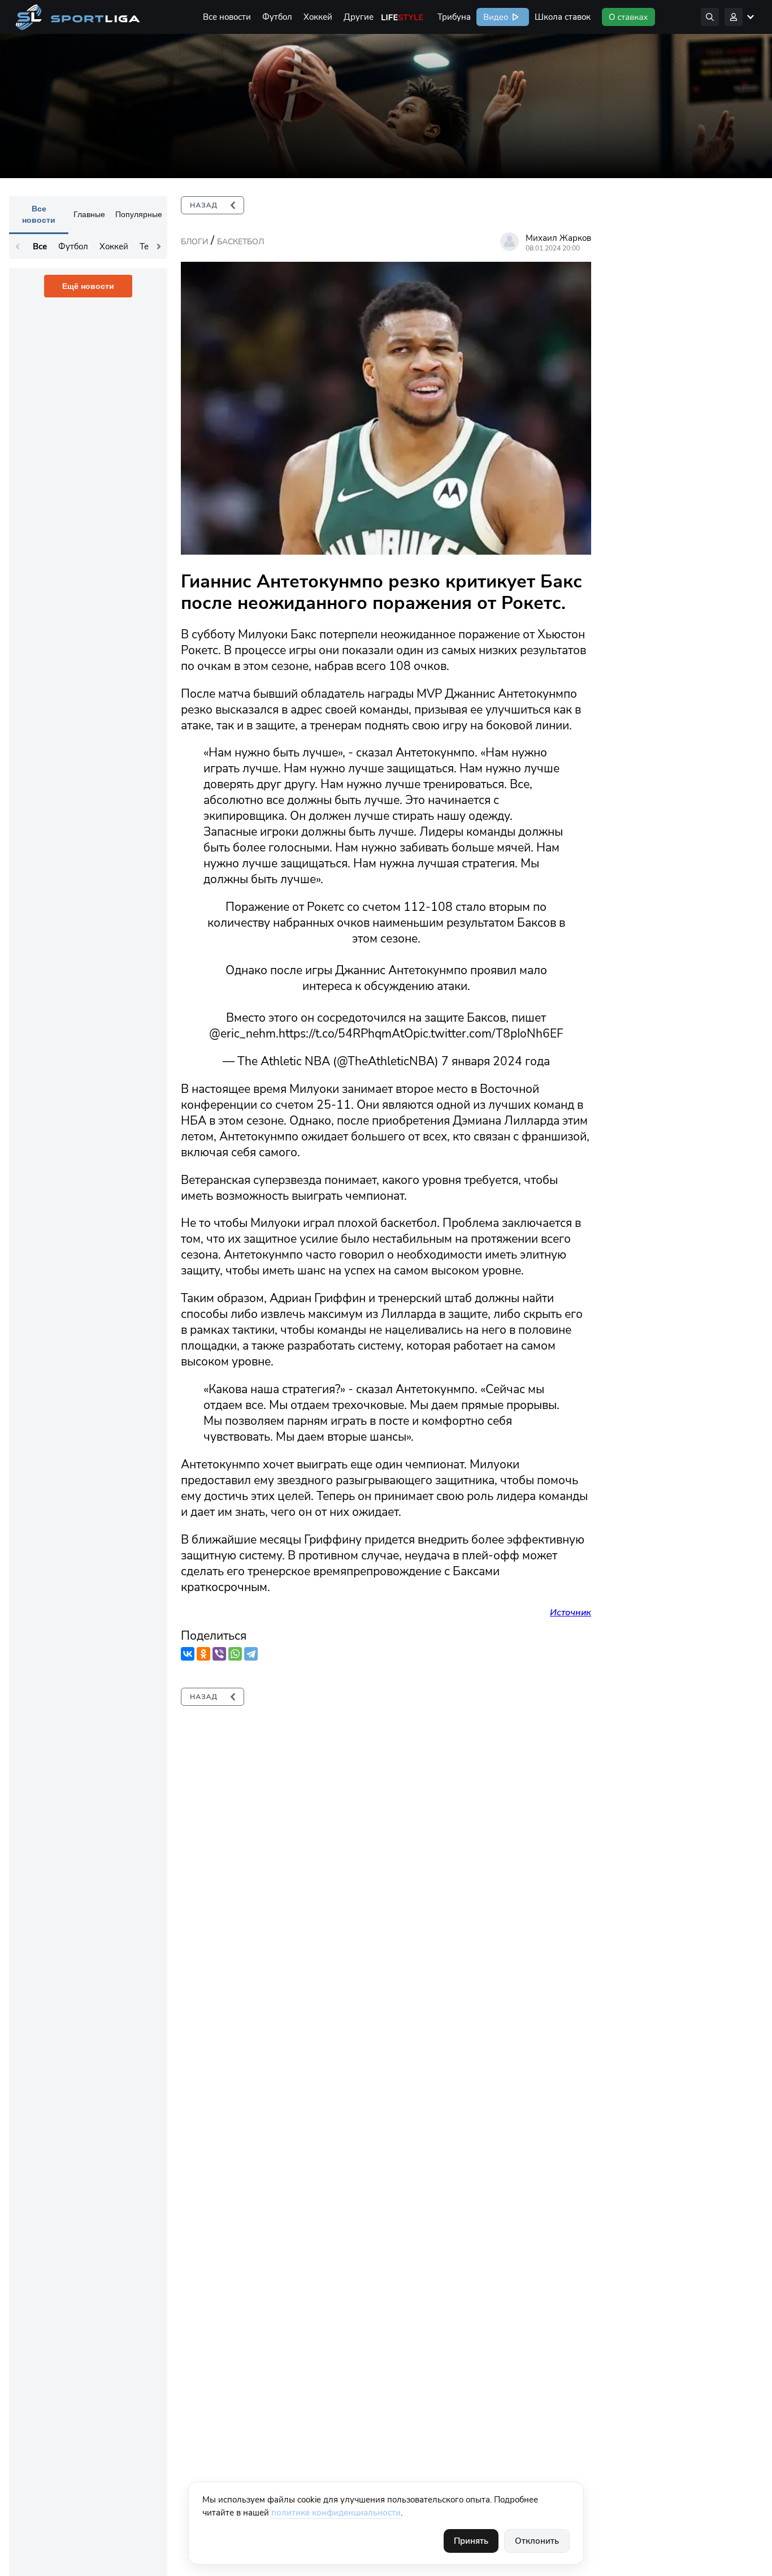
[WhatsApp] (235, 1654)
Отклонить (537, 2541)
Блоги (194, 242)
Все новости (227, 17)
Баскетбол (240, 242)
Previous (18, 247)
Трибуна (454, 17)
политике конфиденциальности (336, 2513)
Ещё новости (88, 286)
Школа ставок (563, 17)
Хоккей (318, 17)
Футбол (277, 17)
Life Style (402, 17)
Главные (89, 214)
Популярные (139, 214)
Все (40, 247)
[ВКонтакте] (188, 1654)
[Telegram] (251, 1654)
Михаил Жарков (558, 238)
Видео (495, 17)
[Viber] (219, 1654)
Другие (359, 17)
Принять (471, 2541)
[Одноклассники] (203, 1654)
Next (159, 247)
